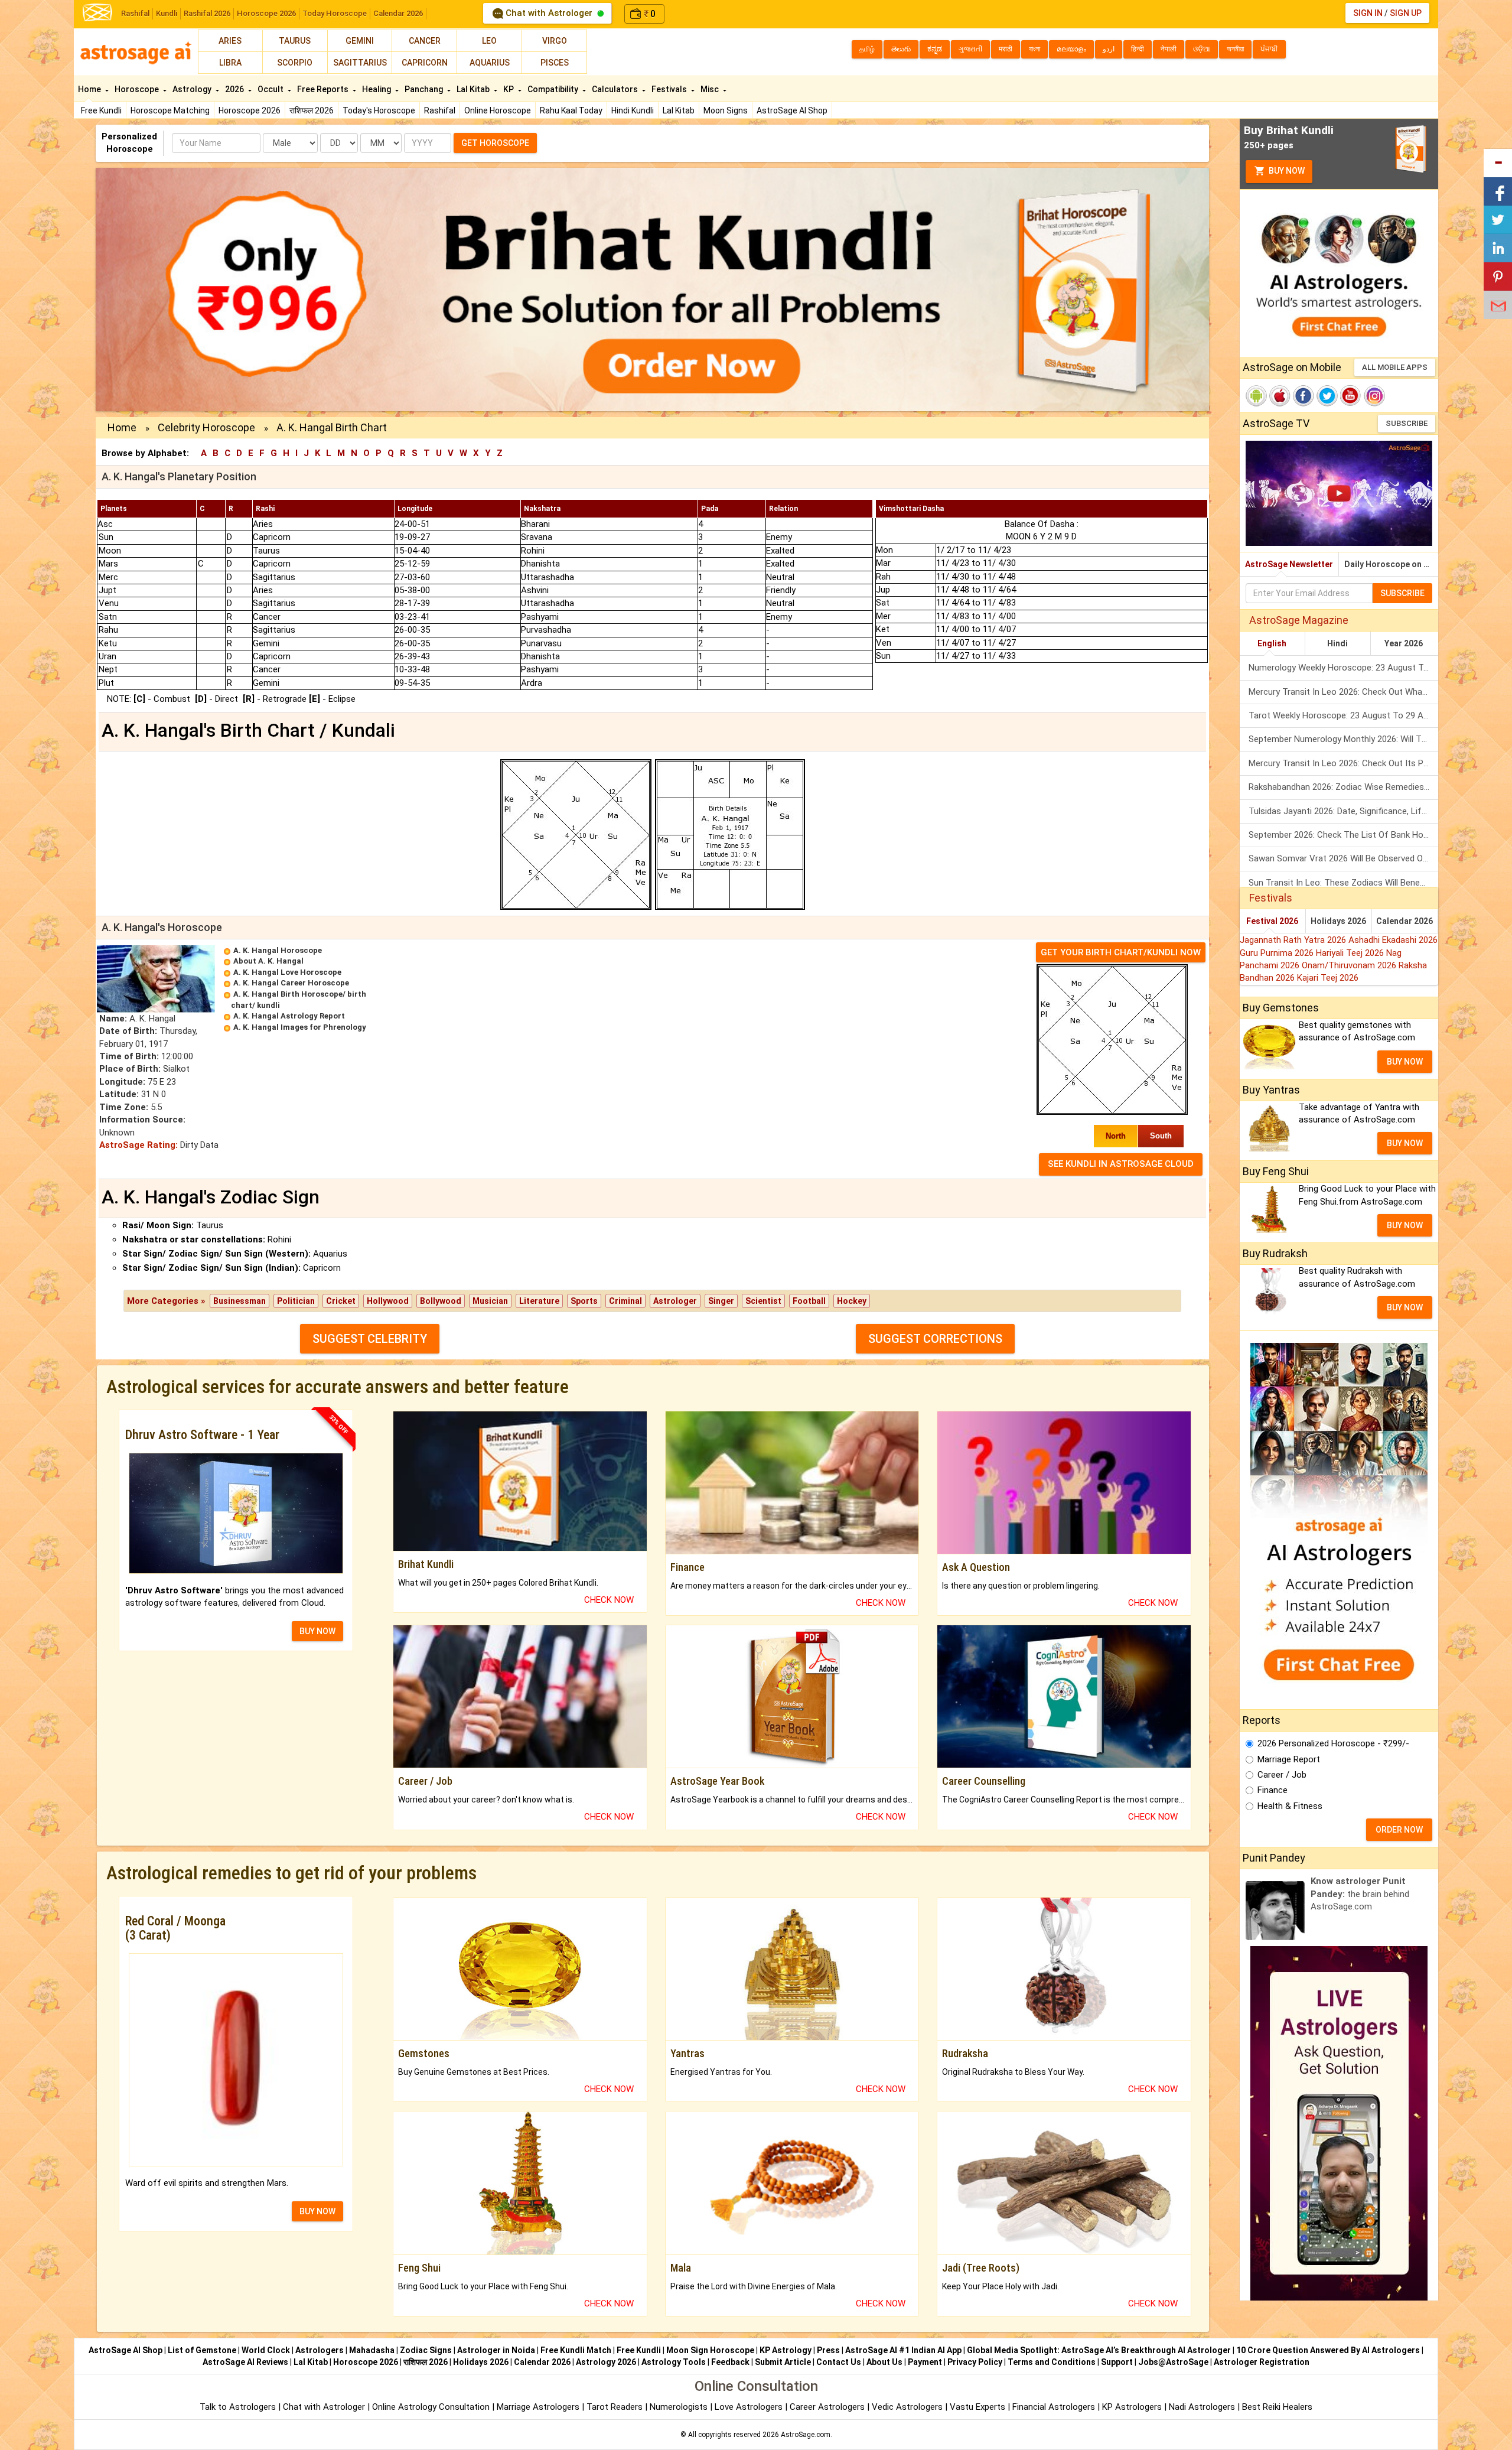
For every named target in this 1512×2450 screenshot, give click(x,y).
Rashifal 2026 (207, 13)
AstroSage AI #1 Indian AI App (903, 2350)
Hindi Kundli (633, 110)
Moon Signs (726, 110)
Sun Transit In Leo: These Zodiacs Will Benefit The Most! (1343, 883)
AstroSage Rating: (139, 1145)
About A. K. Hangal (268, 961)
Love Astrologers (749, 2407)
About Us (884, 2362)
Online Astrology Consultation (432, 2407)
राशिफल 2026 (312, 110)
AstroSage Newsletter (1289, 564)
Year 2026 (1404, 643)
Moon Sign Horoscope (710, 2350)
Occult (271, 89)
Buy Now (1286, 171)
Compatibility (554, 89)
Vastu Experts (977, 2407)
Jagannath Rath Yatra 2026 (1294, 940)
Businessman (239, 1301)
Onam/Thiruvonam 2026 (1350, 965)
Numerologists (680, 2407)
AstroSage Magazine (1299, 620)
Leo (489, 41)
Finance (1273, 1790)
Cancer (425, 41)
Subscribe (1407, 423)
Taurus (295, 41)
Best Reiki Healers (1277, 2407)
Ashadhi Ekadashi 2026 (1393, 940)
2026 (235, 89)
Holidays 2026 (1338, 921)
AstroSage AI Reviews (245, 2362)
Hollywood (388, 1301)
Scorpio (295, 63)
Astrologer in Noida (496, 2350)
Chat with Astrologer (549, 13)
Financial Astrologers (1054, 2407)
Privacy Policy (975, 2362)
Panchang (425, 89)
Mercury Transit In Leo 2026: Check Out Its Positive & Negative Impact (1343, 763)
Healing (377, 89)
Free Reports (324, 89)
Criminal (625, 1301)
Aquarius (490, 63)
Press (828, 2350)
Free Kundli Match (576, 2350)
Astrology (193, 89)
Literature (539, 1301)
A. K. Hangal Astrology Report (289, 1016)
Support (1117, 2362)
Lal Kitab (679, 110)
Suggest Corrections (935, 1339)
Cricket (341, 1301)
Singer (721, 1301)
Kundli (167, 13)
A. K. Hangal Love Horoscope (287, 972)
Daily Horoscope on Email (1391, 564)
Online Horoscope (498, 110)
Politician (296, 1301)
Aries (230, 41)
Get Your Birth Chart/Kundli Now (1121, 952)
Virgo (555, 41)
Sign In (1368, 13)
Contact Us (839, 2362)
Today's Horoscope (379, 110)
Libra (230, 63)
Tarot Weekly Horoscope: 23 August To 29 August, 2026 (1343, 715)
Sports (584, 1301)
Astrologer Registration (1262, 2362)
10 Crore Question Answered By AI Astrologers (1328, 2350)
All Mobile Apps (1395, 367)
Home (90, 89)
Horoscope (138, 89)
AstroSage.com (806, 2435)
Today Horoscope (335, 13)
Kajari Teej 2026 (1328, 978)
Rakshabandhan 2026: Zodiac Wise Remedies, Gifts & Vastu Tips (1343, 787)
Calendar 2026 (398, 13)
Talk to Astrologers (238, 2407)
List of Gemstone (202, 2350)
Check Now (609, 1600)
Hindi (1337, 643)
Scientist (763, 1301)
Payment (925, 2362)
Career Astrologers (827, 2407)
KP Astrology (786, 2350)
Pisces (555, 63)
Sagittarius (360, 63)
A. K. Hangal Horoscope (278, 950)
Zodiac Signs (426, 2350)
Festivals (670, 89)
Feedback (730, 2362)
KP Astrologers (1133, 2407)
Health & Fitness (1290, 1806)
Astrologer (675, 1301)
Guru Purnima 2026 (1278, 953)
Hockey (852, 1301)
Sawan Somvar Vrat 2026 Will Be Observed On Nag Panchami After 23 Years (1343, 858)
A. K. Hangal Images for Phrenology (300, 1027)
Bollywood (441, 1301)
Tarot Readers (616, 2407)
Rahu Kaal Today (571, 110)
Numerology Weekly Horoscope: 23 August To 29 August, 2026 (1343, 668)
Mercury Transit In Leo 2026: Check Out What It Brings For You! (1343, 692)
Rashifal (135, 13)
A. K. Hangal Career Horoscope (291, 983)
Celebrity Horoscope (206, 427)
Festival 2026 (1272, 921)
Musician (490, 1301)
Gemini (360, 41)
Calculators (616, 89)
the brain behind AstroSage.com (1360, 1894)
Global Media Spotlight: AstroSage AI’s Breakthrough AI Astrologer (1099, 2350)
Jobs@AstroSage (1173, 2362)
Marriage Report (1289, 1759)
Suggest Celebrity (370, 1339)
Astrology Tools (674, 2362)
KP (509, 89)
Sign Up (1406, 13)
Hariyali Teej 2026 (1351, 953)
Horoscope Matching (170, 110)
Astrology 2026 (606, 2362)
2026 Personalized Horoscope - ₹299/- (1333, 1743)
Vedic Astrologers (907, 2407)
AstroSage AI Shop (792, 110)
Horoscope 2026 (266, 13)
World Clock (266, 2350)
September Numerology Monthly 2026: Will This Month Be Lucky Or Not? (1343, 739)
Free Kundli (101, 110)
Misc (711, 89)
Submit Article (783, 2362)
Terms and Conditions (1052, 2362)
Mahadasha (372, 2350)
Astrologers (320, 2350)
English (1272, 643)
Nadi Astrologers (1202, 2407)
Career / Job (1282, 1775)
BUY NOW (317, 1631)
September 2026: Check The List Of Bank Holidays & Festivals (1343, 835)
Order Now (1399, 1830)
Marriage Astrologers (539, 2407)
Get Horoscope (495, 143)
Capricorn (425, 63)
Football (809, 1301)
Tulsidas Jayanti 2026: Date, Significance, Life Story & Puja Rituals (1343, 811)
